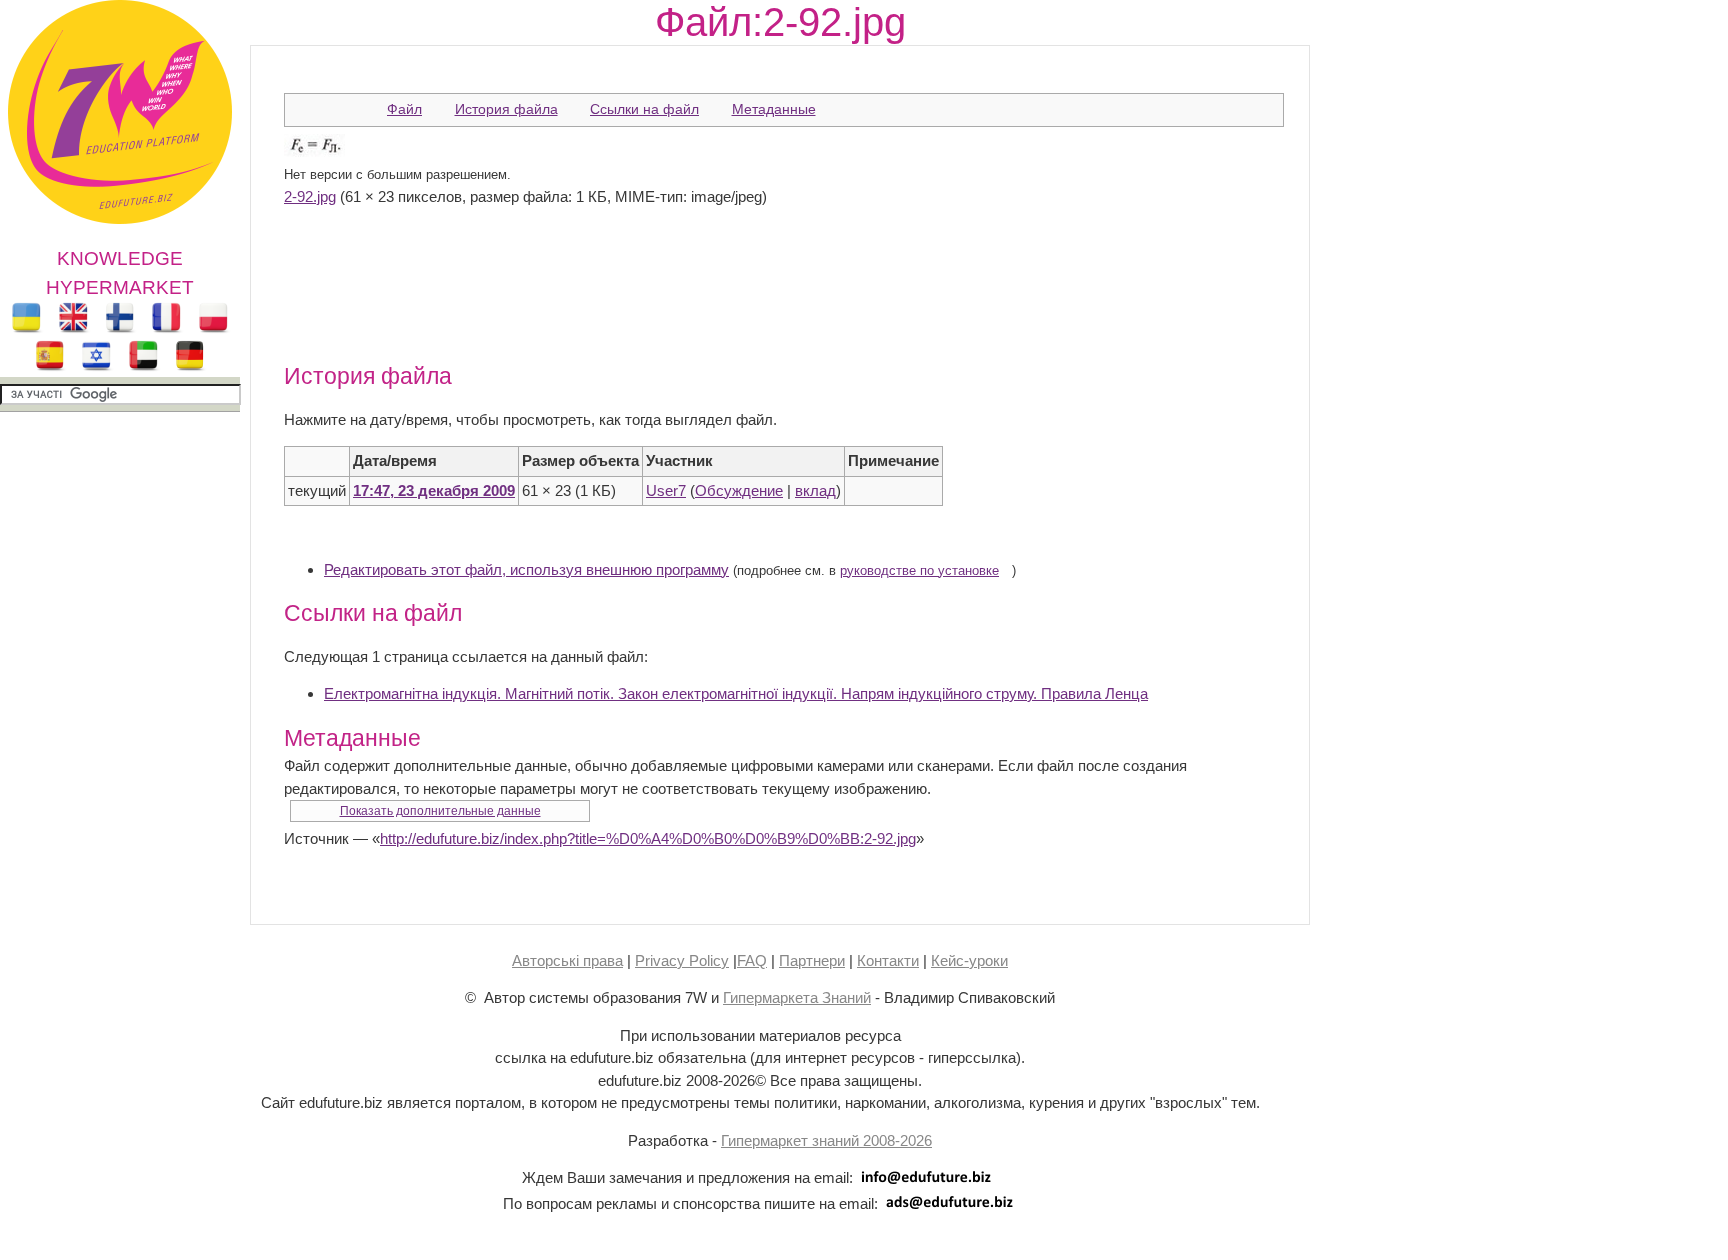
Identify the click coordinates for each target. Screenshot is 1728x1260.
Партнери (812, 960)
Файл (404, 109)
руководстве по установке (919, 571)
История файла (506, 109)
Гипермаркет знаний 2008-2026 (826, 1140)
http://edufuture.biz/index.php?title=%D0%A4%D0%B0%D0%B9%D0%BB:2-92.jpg (648, 838)
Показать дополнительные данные (440, 811)
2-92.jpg (310, 196)
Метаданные (774, 109)
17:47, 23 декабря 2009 (434, 490)
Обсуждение (739, 490)
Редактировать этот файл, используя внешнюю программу (526, 569)
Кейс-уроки (969, 960)
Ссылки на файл (644, 109)
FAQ (752, 960)
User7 (666, 490)
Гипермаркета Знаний (797, 997)
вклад (815, 490)
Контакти (888, 960)
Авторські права (567, 960)
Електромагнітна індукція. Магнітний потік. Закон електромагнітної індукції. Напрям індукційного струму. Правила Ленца (736, 693)
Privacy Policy (682, 960)
